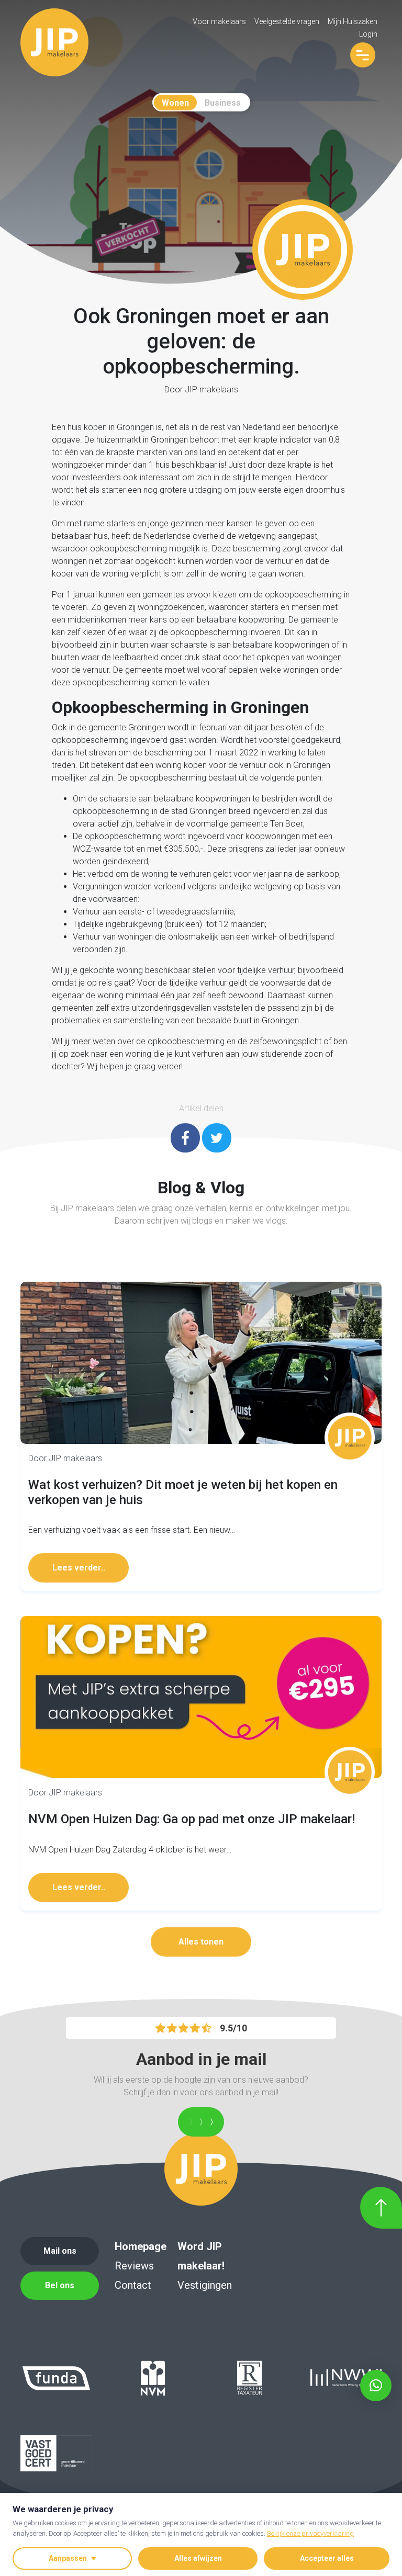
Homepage (141, 2246)
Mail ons (60, 2251)
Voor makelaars (219, 21)
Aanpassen (68, 2558)
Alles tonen (201, 1942)
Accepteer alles (327, 2558)
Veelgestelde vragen (287, 21)
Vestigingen (205, 2285)
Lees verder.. (79, 1568)
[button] (376, 2386)
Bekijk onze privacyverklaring (310, 2533)
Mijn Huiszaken (353, 21)
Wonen (175, 103)
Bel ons (60, 2285)
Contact (133, 2285)
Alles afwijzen (198, 2558)
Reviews (134, 2266)
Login (368, 34)
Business (223, 103)
